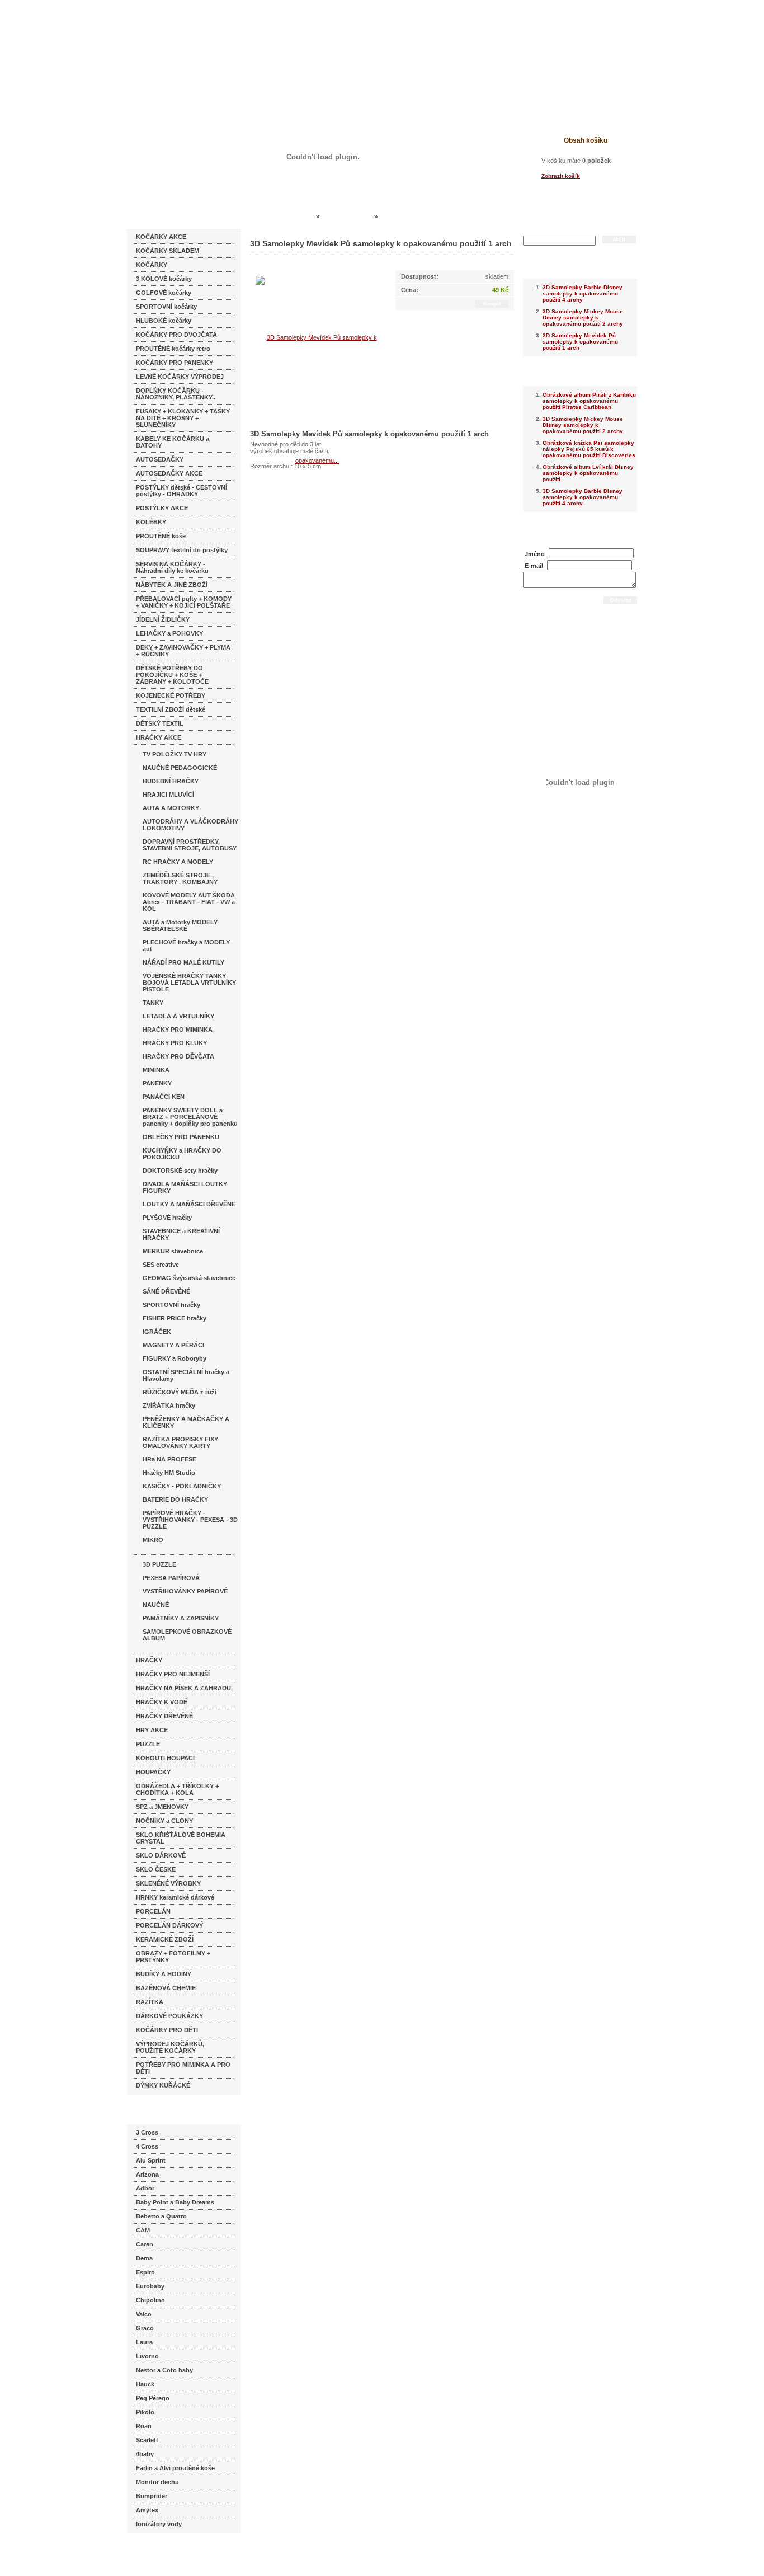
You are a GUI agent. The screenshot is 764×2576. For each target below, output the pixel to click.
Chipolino (150, 2300)
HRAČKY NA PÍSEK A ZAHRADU (183, 1688)
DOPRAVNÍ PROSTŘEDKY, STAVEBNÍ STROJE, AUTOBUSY (190, 845)
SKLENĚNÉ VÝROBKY (168, 1883)
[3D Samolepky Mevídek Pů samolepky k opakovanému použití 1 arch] (317, 398)
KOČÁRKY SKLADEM (168, 251)
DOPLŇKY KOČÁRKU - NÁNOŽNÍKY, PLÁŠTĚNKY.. (176, 394)
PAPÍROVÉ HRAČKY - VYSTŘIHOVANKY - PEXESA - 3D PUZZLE (190, 1520)
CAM (143, 2230)
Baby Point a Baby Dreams (175, 2202)
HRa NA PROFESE (169, 1459)
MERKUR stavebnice (173, 1251)
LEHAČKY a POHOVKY (169, 633)
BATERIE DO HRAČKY (175, 1499)
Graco (145, 2328)
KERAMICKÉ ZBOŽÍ (165, 1939)
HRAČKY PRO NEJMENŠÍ (173, 1674)
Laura (144, 2342)
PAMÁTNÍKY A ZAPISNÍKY (181, 1618)
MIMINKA (156, 1070)
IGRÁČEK (157, 1332)
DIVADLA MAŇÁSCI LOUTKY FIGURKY (185, 1187)
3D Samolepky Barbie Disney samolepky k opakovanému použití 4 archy (583, 293)
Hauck (145, 2384)
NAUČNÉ (156, 1605)
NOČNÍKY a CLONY (164, 1821)
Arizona (147, 2174)
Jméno (535, 554)
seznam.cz (154, 2554)
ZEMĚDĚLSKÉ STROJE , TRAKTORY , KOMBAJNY (180, 878)
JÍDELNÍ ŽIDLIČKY (163, 619)
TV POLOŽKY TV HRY (175, 754)
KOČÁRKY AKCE (161, 237)
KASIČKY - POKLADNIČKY (182, 1486)
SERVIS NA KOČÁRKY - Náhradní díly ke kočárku (172, 567)
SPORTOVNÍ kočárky (166, 307)
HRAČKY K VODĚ (162, 1702)
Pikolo (145, 2412)
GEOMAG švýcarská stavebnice (189, 1278)
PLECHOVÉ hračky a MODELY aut (186, 946)
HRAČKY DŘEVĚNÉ (164, 1716)
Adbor (145, 2188)
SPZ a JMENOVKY (162, 1807)
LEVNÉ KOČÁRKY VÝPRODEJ (180, 377)
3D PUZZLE (159, 1564)
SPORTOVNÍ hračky (171, 1305)
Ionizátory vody (159, 2524)
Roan (144, 2426)
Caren (145, 2244)
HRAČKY (149, 1660)
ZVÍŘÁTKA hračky (169, 1405)
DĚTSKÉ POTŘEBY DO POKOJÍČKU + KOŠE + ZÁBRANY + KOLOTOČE (172, 675)
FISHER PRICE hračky (175, 1318)
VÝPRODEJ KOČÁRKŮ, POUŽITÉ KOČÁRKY (170, 2047)
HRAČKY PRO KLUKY (175, 1043)
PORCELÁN (153, 1911)
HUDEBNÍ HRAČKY (171, 781)
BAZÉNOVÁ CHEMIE (166, 1988)
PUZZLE (148, 1744)
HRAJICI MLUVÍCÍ (168, 795)
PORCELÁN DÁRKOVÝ (169, 1925)
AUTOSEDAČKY (160, 459)
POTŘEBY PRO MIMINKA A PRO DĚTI (183, 2068)
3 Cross (147, 2132)
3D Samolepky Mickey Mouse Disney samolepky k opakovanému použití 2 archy (583, 318)
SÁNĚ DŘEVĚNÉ (166, 1291)
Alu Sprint (151, 2160)
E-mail (534, 566)
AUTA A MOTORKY (171, 808)
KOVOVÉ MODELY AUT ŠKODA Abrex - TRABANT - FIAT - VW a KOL (189, 902)
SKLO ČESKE (156, 1869)
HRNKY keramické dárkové (175, 1897)
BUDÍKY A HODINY (164, 1974)
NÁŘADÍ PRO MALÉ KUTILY (183, 962)
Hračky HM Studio (169, 1473)
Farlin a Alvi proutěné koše (175, 2468)
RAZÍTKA (150, 2002)
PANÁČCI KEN (164, 1097)
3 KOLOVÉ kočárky (164, 279)
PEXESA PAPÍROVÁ (171, 1578)
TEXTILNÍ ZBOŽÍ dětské (171, 709)
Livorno (147, 2356)
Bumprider (152, 2496)
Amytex (147, 2510)
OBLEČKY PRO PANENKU (181, 1137)
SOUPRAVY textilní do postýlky (182, 550)
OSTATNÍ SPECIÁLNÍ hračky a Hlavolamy (186, 1375)
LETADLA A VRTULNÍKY (178, 1016)
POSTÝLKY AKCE (162, 508)
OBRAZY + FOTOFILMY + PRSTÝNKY (173, 1957)
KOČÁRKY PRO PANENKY (175, 363)
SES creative (161, 1265)
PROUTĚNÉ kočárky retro (173, 349)
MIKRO (153, 1540)
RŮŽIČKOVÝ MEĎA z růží (180, 1392)
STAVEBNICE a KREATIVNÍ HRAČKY (181, 1234)
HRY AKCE (152, 1730)
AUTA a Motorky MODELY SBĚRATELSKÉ (180, 925)
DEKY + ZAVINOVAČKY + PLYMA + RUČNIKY (183, 651)
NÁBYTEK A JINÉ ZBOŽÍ (172, 585)
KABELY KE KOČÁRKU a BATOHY (173, 442)
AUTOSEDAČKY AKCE (169, 473)
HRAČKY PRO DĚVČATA (178, 1056)
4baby (145, 2454)
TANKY (153, 1003)
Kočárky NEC (293, 217)
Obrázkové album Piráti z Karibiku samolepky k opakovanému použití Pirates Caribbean (589, 401)
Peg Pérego (153, 2398)
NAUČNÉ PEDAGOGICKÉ (180, 768)
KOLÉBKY (151, 522)
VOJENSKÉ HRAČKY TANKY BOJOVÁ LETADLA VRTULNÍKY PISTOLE (189, 983)
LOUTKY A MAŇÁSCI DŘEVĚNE (189, 1204)
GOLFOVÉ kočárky (164, 293)
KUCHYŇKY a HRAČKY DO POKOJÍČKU (182, 1154)
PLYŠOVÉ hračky (167, 1218)
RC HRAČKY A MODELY (178, 862)
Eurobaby (150, 2286)
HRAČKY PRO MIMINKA (178, 1030)
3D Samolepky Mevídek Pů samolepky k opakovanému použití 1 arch (580, 342)
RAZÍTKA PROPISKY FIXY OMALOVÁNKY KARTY (180, 1442)
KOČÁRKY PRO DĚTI (167, 2030)
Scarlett (147, 2440)
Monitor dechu (157, 2482)
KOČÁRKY (152, 265)
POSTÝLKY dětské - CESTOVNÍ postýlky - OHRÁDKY (181, 491)
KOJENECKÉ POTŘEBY (171, 695)
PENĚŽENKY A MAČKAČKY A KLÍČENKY (186, 1422)
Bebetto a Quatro (161, 2216)
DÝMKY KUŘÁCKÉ (163, 2085)
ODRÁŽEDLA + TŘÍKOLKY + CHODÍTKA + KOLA (177, 1789)
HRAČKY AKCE (159, 737)
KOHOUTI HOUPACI (165, 1758)
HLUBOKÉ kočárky (164, 321)
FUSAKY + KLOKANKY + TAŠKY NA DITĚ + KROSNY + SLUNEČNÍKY (183, 418)
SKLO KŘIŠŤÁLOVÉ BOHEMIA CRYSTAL (181, 1838)
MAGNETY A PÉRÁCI (173, 1345)
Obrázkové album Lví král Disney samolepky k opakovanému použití (588, 473)
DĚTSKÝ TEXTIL (160, 723)
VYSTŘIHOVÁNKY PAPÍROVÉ (185, 1591)
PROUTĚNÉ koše (161, 536)
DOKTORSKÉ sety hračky (180, 1171)
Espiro (145, 2272)
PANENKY (157, 1083)
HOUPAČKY (153, 1772)
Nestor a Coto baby (164, 2370)
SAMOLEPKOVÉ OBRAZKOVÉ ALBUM (187, 1635)
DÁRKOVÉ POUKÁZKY (169, 2016)
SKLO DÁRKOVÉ (161, 1855)
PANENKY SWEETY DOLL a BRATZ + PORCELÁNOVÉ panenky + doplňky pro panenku (190, 1117)
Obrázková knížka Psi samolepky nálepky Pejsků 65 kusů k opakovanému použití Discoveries (589, 449)
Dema (144, 2258)
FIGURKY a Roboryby (175, 1358)
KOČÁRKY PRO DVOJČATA (176, 335)
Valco (144, 2314)
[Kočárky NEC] (235, 39)
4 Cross (147, 2146)
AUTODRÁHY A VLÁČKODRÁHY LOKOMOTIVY (190, 825)
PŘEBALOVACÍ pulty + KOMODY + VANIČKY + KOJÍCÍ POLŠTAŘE (184, 602)
